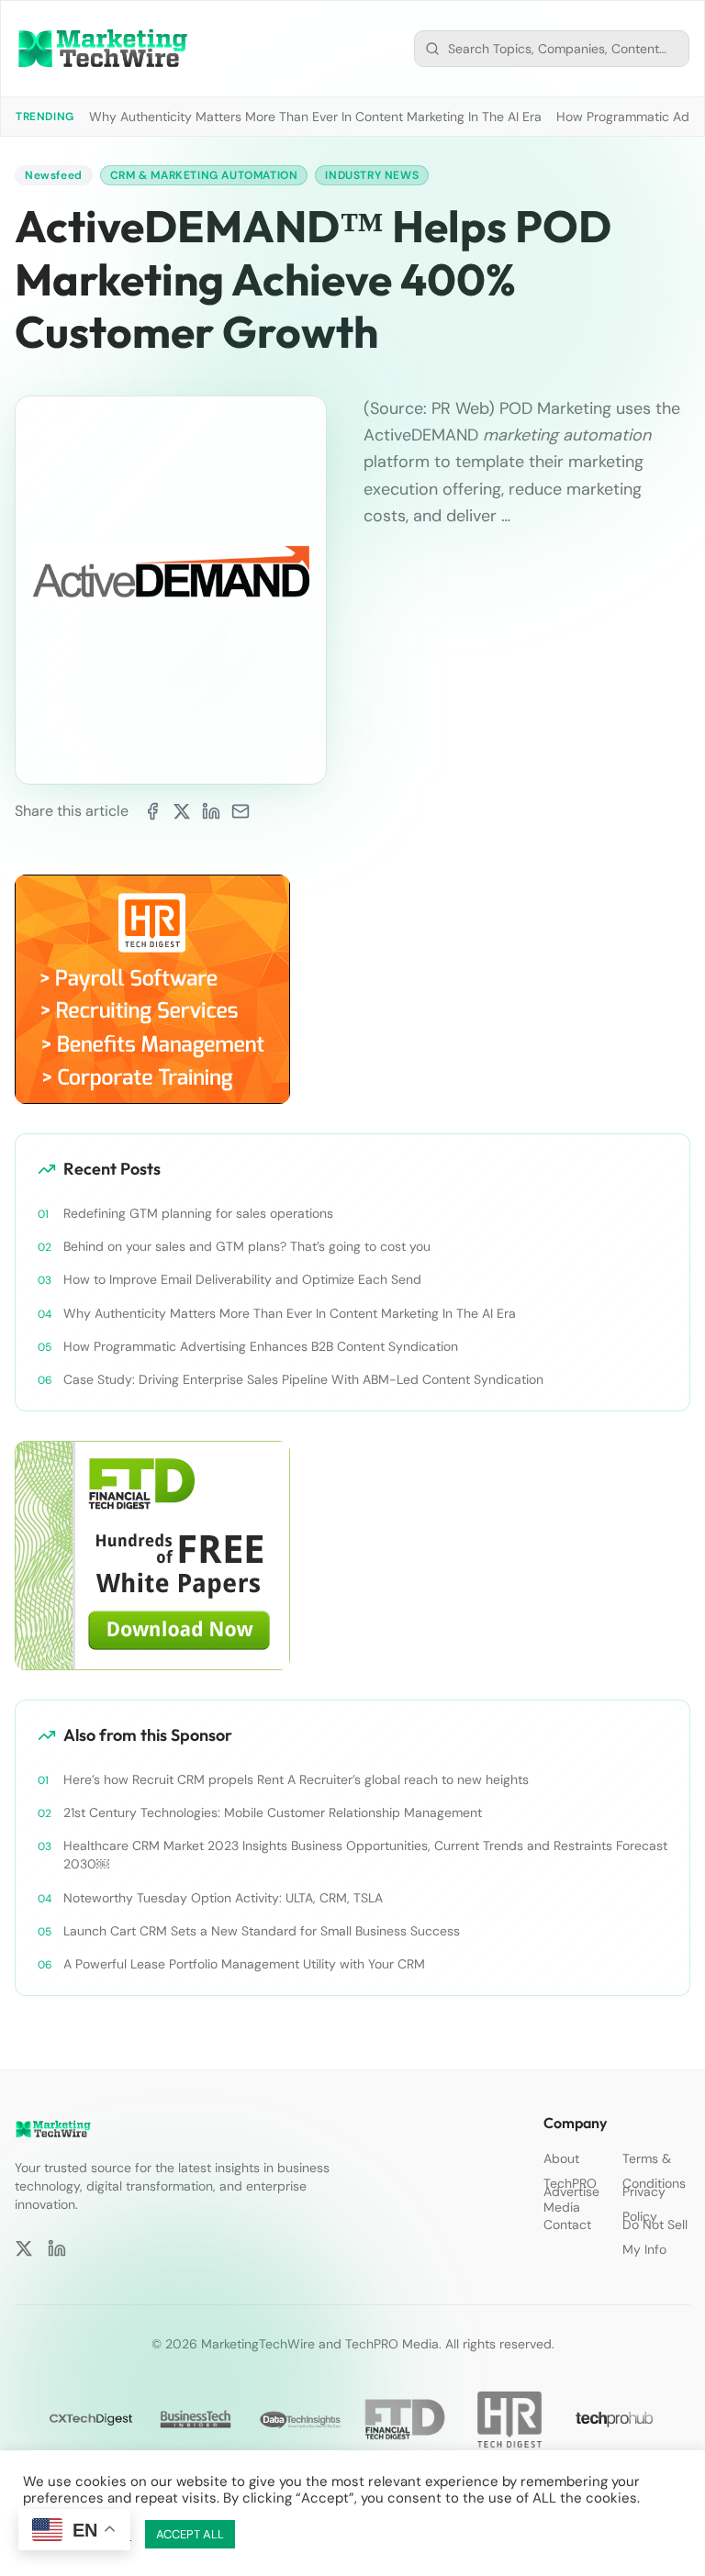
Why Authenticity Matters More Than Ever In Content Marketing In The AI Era (315, 117)
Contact (567, 2225)
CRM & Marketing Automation (204, 175)
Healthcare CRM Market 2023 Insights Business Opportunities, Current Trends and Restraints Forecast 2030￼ (365, 1855)
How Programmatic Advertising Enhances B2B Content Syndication (261, 1346)
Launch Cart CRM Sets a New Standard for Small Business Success (262, 1931)
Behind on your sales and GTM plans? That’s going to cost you (247, 1246)
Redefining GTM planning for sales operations (198, 1213)
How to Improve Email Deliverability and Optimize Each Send (242, 1279)
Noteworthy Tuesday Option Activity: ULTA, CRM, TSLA (223, 1898)
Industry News (372, 175)
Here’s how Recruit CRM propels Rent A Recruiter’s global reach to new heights (296, 1779)
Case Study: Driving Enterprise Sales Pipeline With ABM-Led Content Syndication (303, 1379)
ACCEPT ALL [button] (190, 2534)
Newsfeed (54, 175)
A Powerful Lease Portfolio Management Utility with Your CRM (244, 1964)
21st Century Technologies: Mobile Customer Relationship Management (273, 1812)
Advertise (571, 2191)
